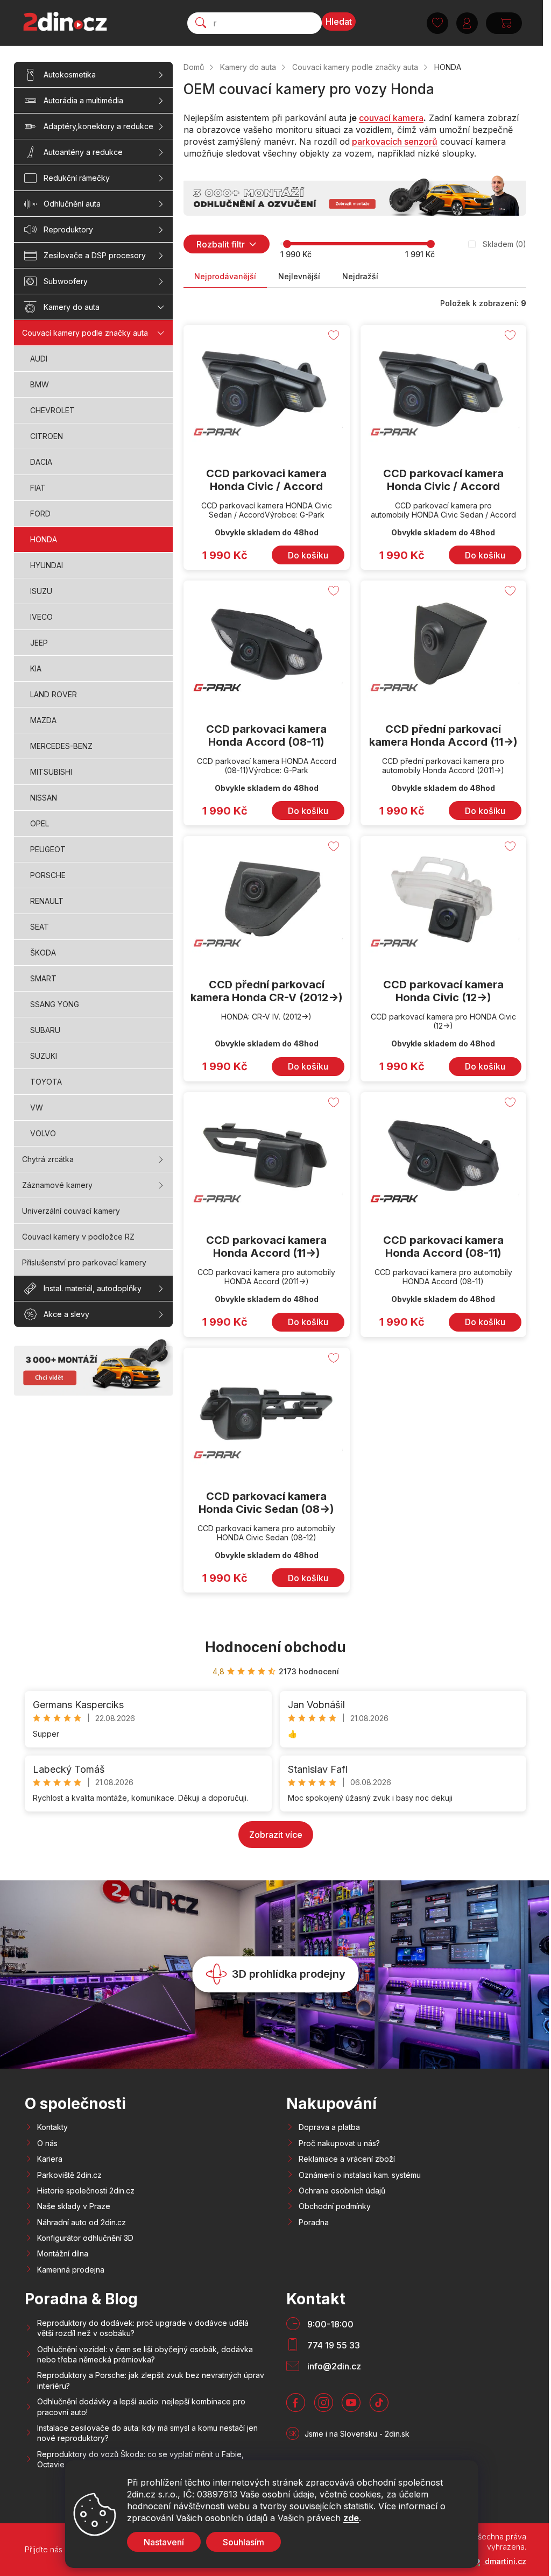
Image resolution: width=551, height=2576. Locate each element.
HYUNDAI (47, 565)
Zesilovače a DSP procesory (95, 255)
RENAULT (47, 901)
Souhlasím (243, 2542)
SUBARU (45, 1030)
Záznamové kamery (57, 1185)
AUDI (39, 359)
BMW (40, 384)
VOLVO (43, 1133)
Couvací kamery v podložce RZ (78, 1237)
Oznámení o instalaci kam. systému (360, 2175)
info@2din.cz (334, 2366)
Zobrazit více (276, 1835)
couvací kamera (391, 118)
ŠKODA (43, 953)
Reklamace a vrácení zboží (347, 2159)
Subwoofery (66, 281)
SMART (43, 978)
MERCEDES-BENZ (61, 746)
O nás (47, 2143)
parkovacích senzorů (395, 141)
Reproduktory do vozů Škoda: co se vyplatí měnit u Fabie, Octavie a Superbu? (140, 2459)
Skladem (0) (504, 244)
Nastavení (164, 2542)
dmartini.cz (504, 2561)
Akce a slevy (66, 1314)
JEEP (39, 643)
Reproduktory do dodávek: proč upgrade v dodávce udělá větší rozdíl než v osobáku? (143, 2328)
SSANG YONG (55, 1004)
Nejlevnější (299, 276)
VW (37, 1107)
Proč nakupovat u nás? (339, 2143)
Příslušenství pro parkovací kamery (84, 1262)
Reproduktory (68, 229)
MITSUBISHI (51, 772)
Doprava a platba (329, 2127)
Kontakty (52, 2127)
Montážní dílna (63, 2253)
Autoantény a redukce (83, 152)
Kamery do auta (72, 307)
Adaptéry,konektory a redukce (98, 126)
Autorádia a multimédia (83, 100)
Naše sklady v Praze (74, 2206)
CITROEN (47, 436)
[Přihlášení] (467, 23)
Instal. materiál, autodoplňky (93, 1288)
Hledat (339, 22)
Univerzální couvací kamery (71, 1211)
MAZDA (43, 720)
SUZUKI (44, 1056)
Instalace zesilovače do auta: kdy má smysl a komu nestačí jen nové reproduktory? (147, 2433)
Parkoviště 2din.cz (69, 2175)
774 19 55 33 (334, 2345)
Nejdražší (360, 276)
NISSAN (44, 798)
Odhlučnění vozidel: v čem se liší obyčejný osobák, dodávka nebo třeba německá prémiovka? (145, 2354)
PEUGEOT (48, 849)
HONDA (44, 539)
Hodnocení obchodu (275, 1647)
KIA (36, 668)
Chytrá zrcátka (48, 1159)
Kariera (50, 2159)
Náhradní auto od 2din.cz (82, 2222)
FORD (40, 514)
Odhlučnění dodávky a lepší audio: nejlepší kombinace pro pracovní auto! (141, 2407)
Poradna (314, 2222)
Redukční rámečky (77, 178)
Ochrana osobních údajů (342, 2191)
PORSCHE (48, 875)
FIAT (38, 488)
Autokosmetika (70, 75)
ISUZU (41, 591)
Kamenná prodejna (71, 2270)
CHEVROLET (52, 410)
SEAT (40, 927)
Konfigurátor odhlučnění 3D (85, 2238)
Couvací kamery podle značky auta (85, 333)
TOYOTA (46, 1082)
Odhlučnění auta (72, 204)
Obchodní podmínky (335, 2206)
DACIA (41, 462)
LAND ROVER (54, 694)
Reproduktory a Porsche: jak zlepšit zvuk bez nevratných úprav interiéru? (151, 2380)
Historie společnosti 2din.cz (86, 2191)
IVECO (41, 617)
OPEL (40, 823)
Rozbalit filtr (221, 244)
